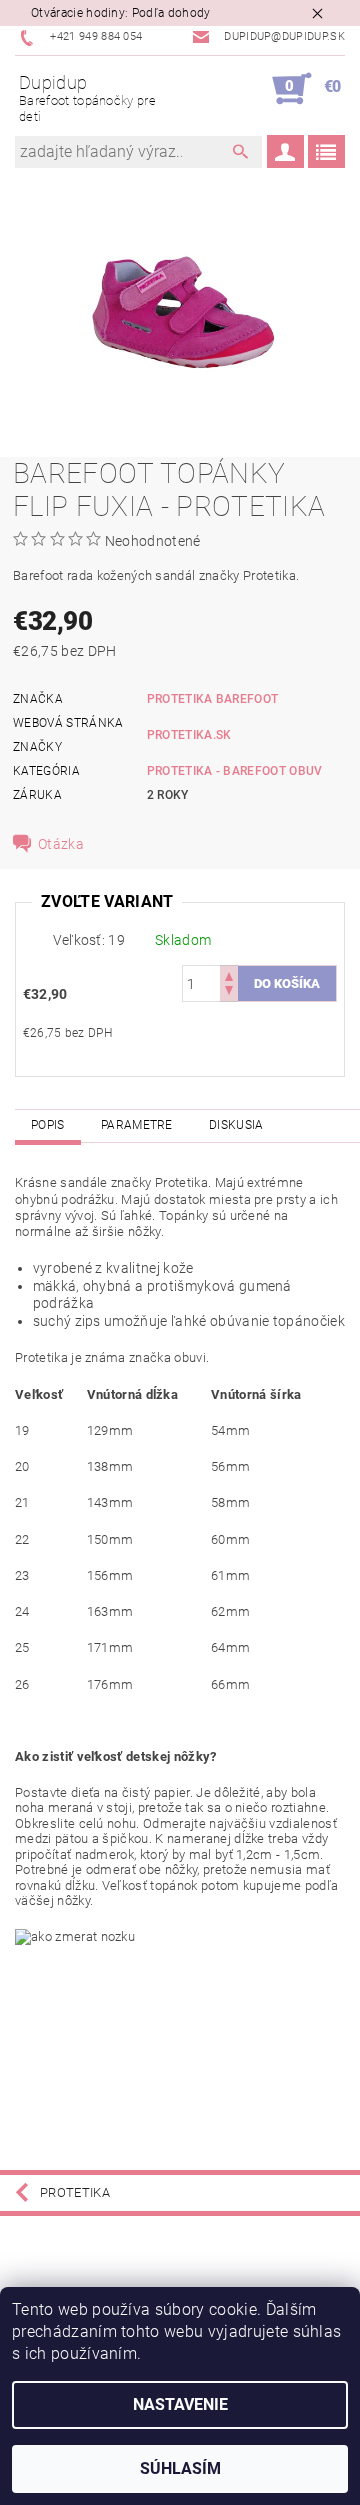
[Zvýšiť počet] (229, 974)
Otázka (61, 844)
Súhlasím (180, 2468)
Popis (48, 1125)
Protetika (75, 2192)
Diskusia (236, 1125)
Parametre (137, 1125)
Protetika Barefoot (213, 699)
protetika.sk (189, 735)
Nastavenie (180, 2404)
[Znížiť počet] (229, 992)
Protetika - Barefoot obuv (235, 771)
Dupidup (87, 98)
